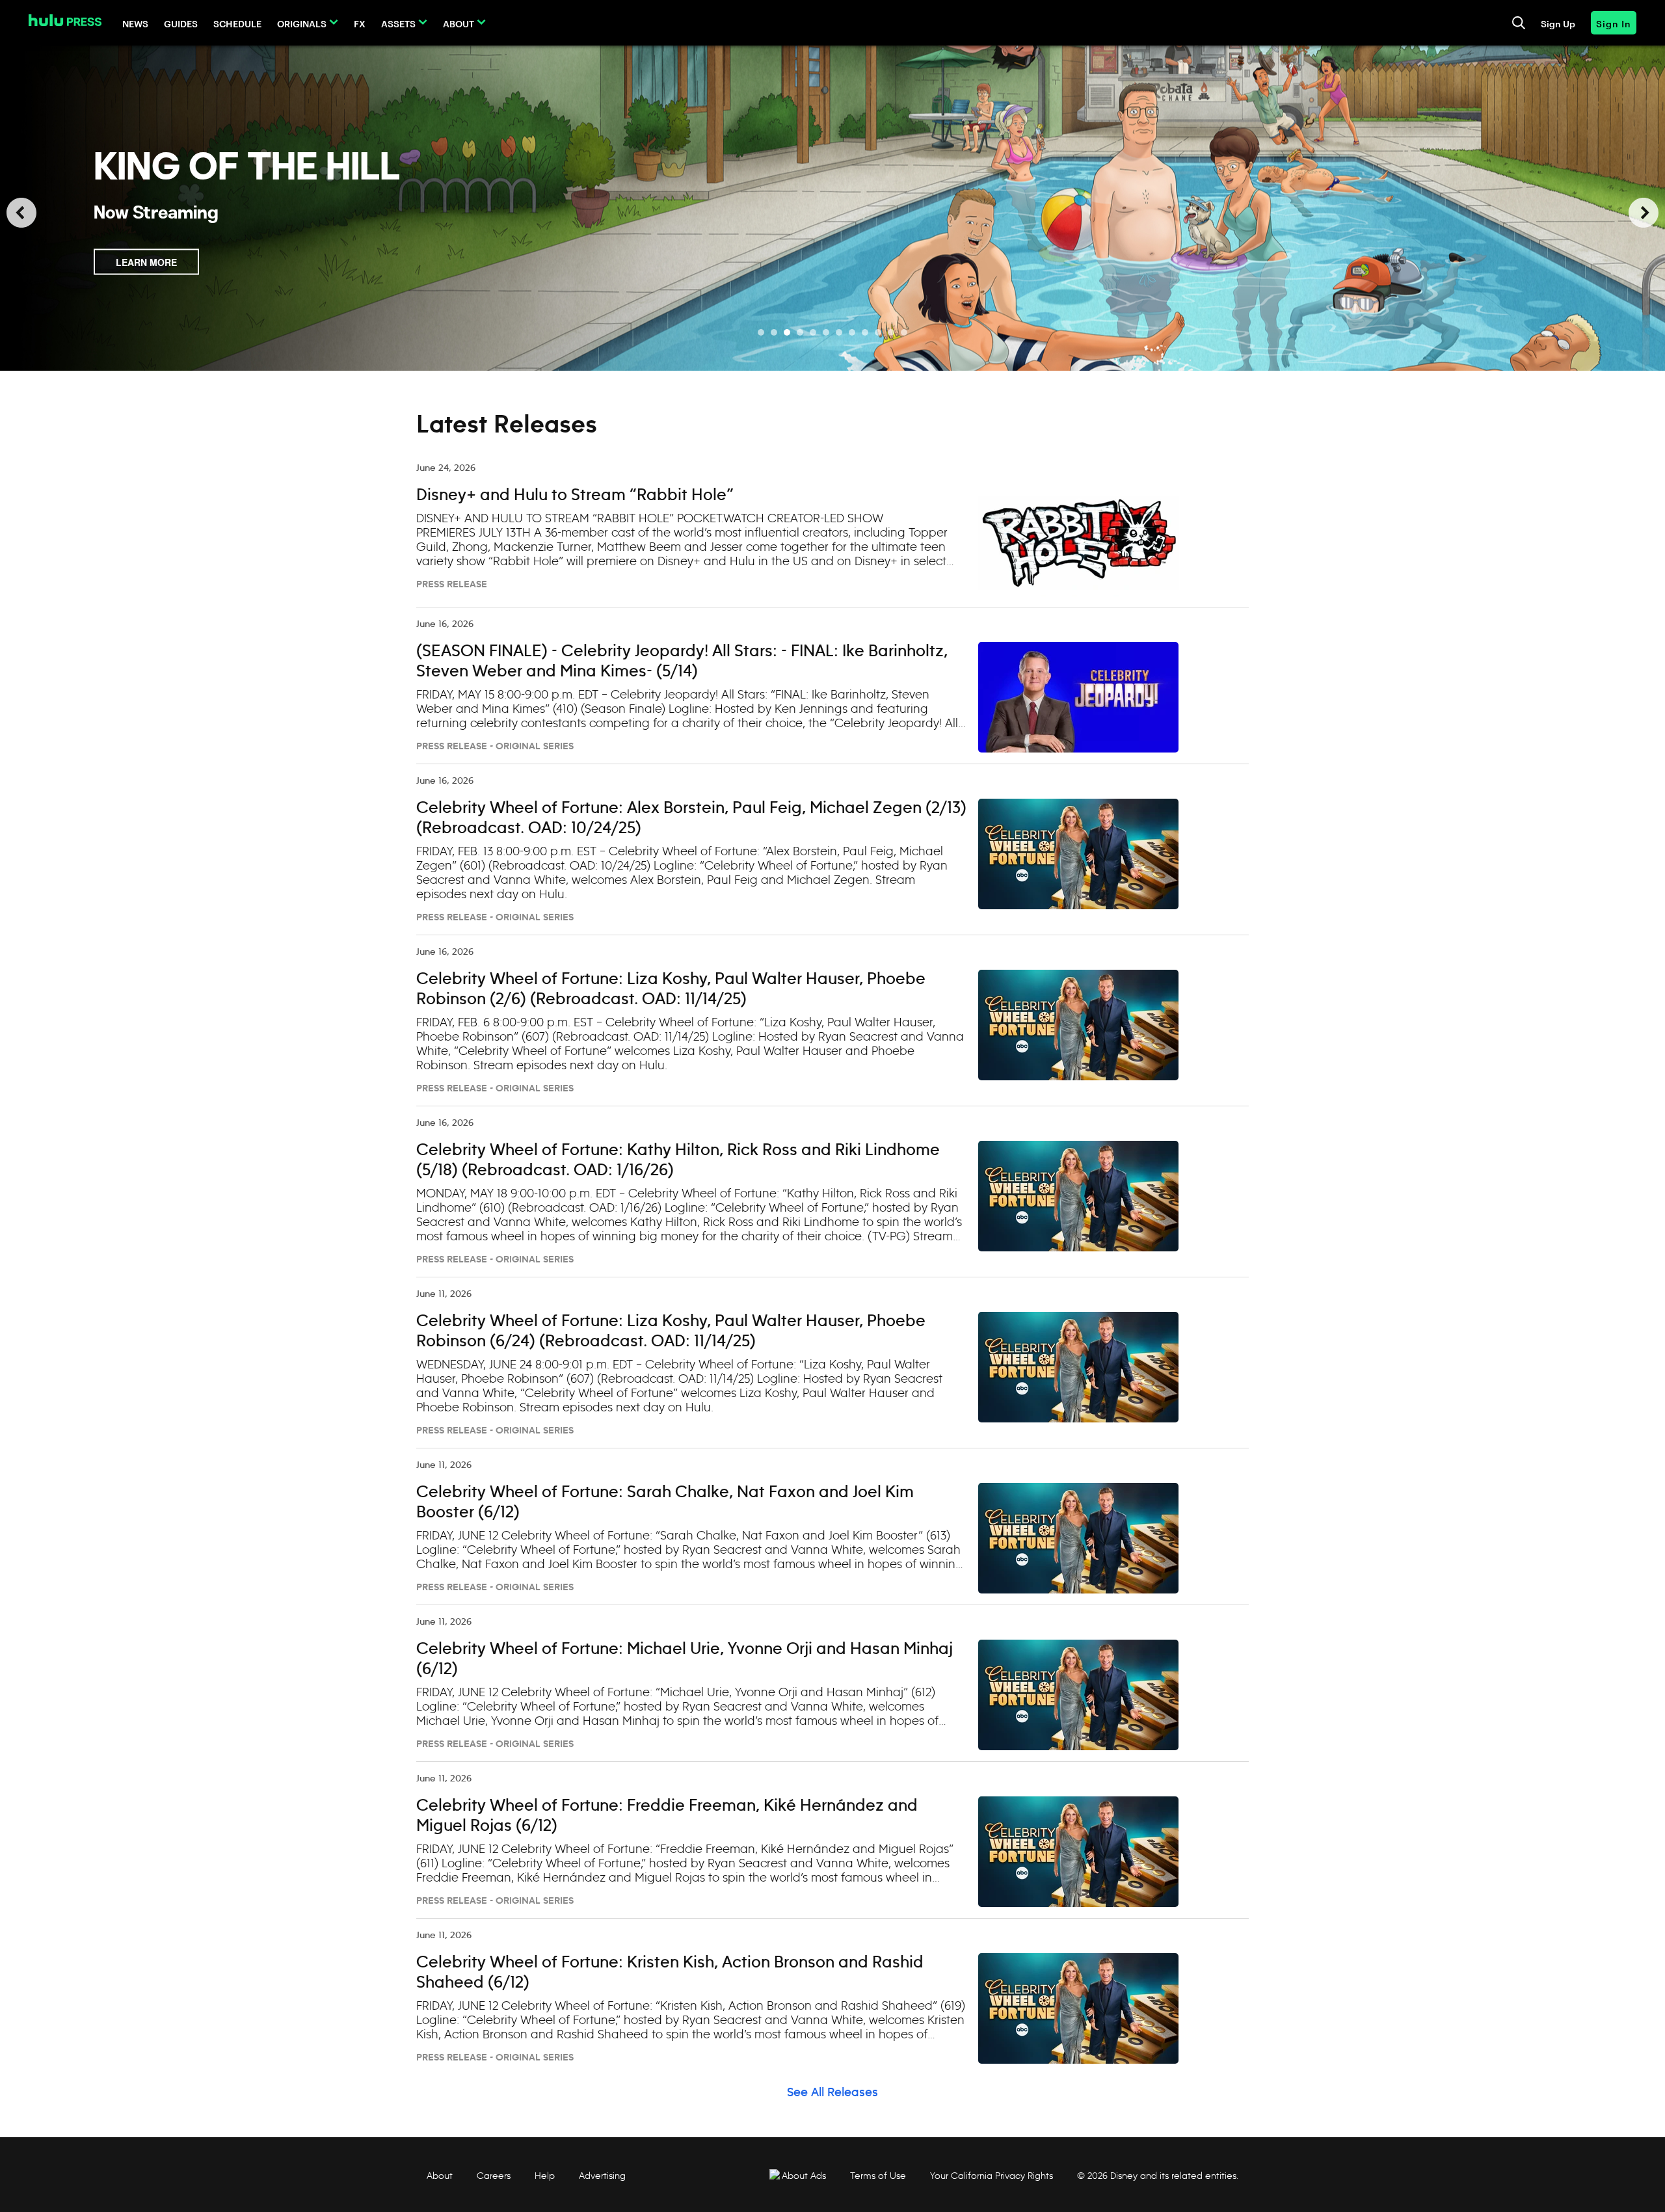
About (459, 23)
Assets (398, 23)
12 (904, 332)
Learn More (146, 275)
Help (545, 2176)
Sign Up (1558, 23)
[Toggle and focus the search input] (1519, 23)
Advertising (602, 2176)
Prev (21, 213)
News (135, 23)
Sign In (1614, 23)
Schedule (237, 23)
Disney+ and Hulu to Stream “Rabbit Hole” (575, 496)
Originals (302, 23)
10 (878, 332)
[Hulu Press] (65, 20)
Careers (494, 2176)
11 (891, 332)
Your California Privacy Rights (992, 2176)
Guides (181, 23)
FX (360, 23)
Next (1644, 213)
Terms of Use (878, 2176)
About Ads (804, 2176)
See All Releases (832, 2093)
